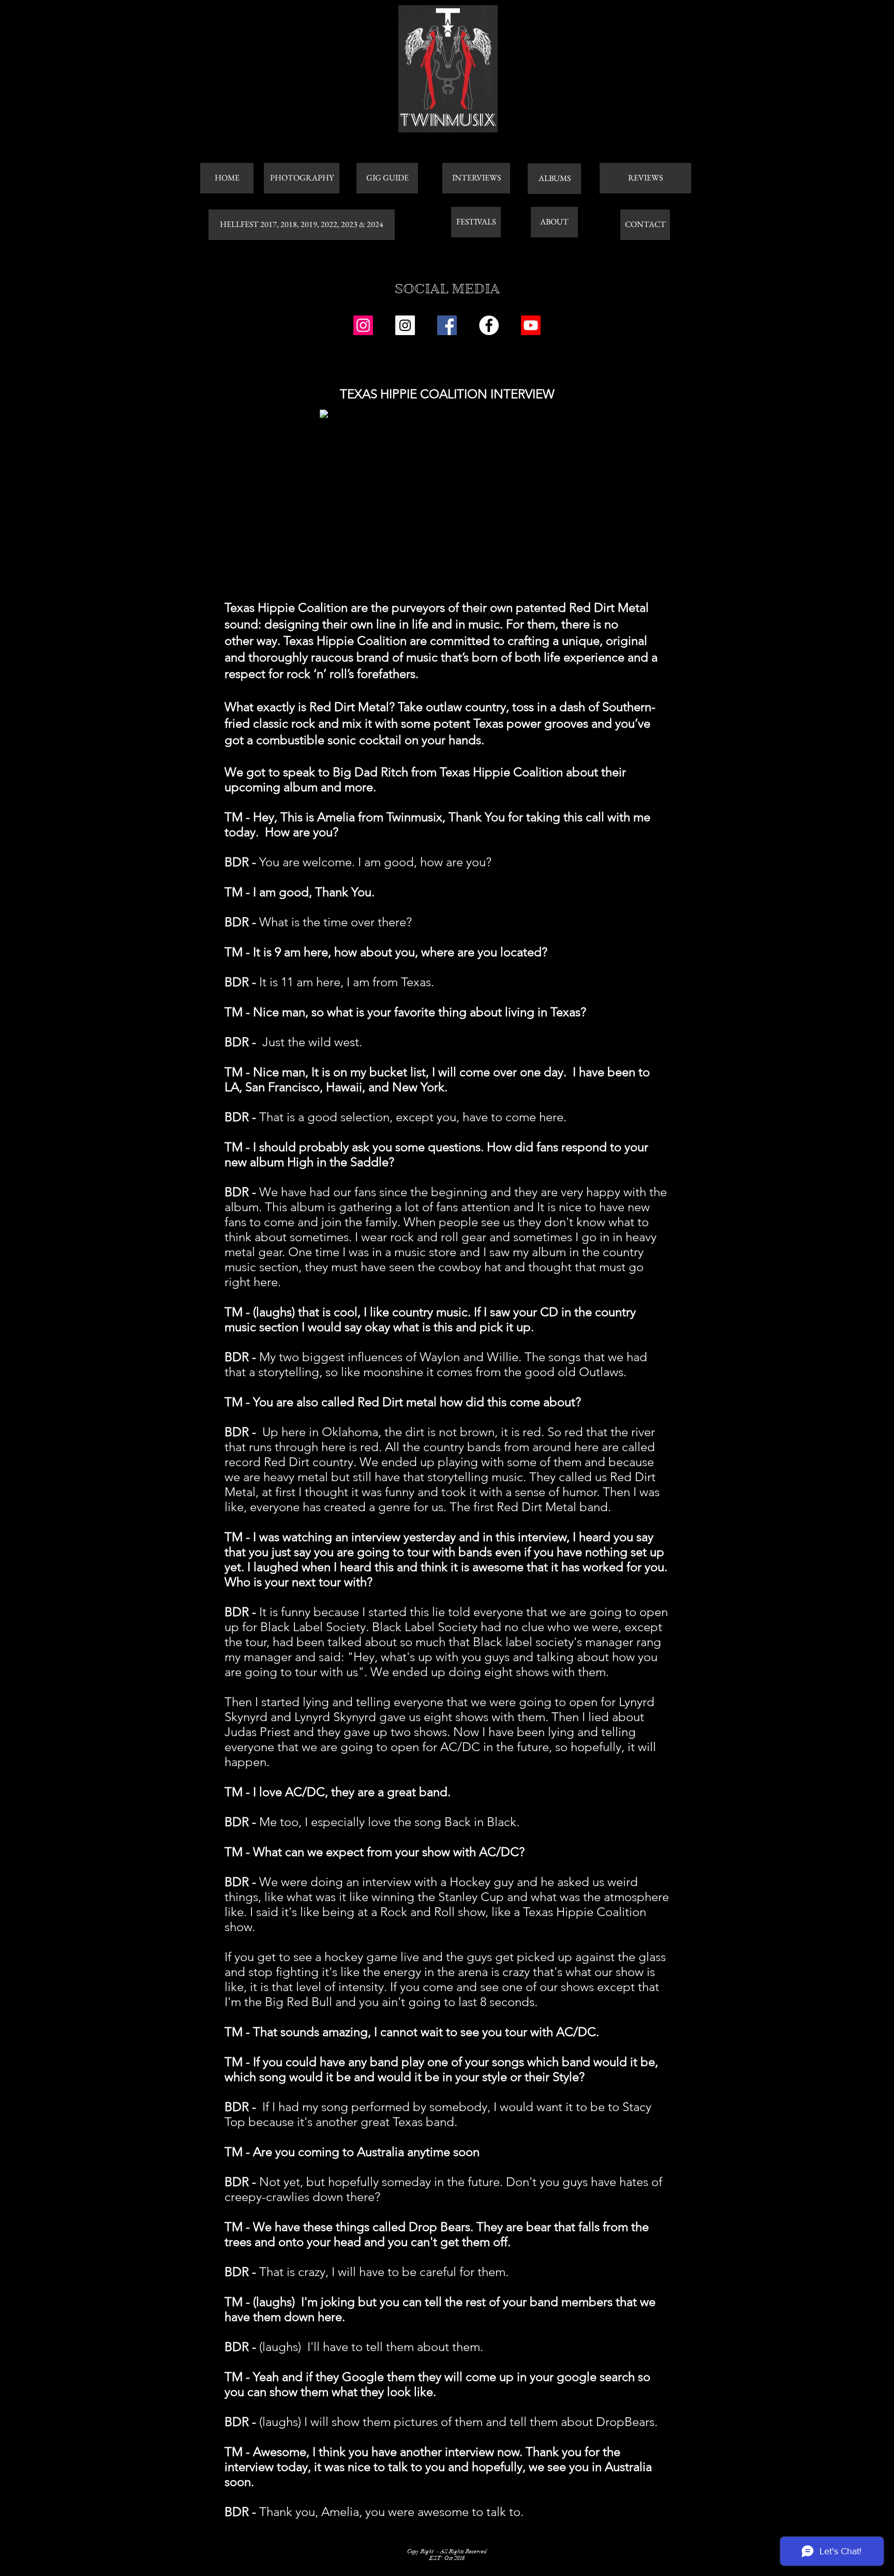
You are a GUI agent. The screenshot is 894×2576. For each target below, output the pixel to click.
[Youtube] (531, 325)
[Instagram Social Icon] (363, 325)
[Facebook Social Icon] (447, 325)
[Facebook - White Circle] (489, 325)
